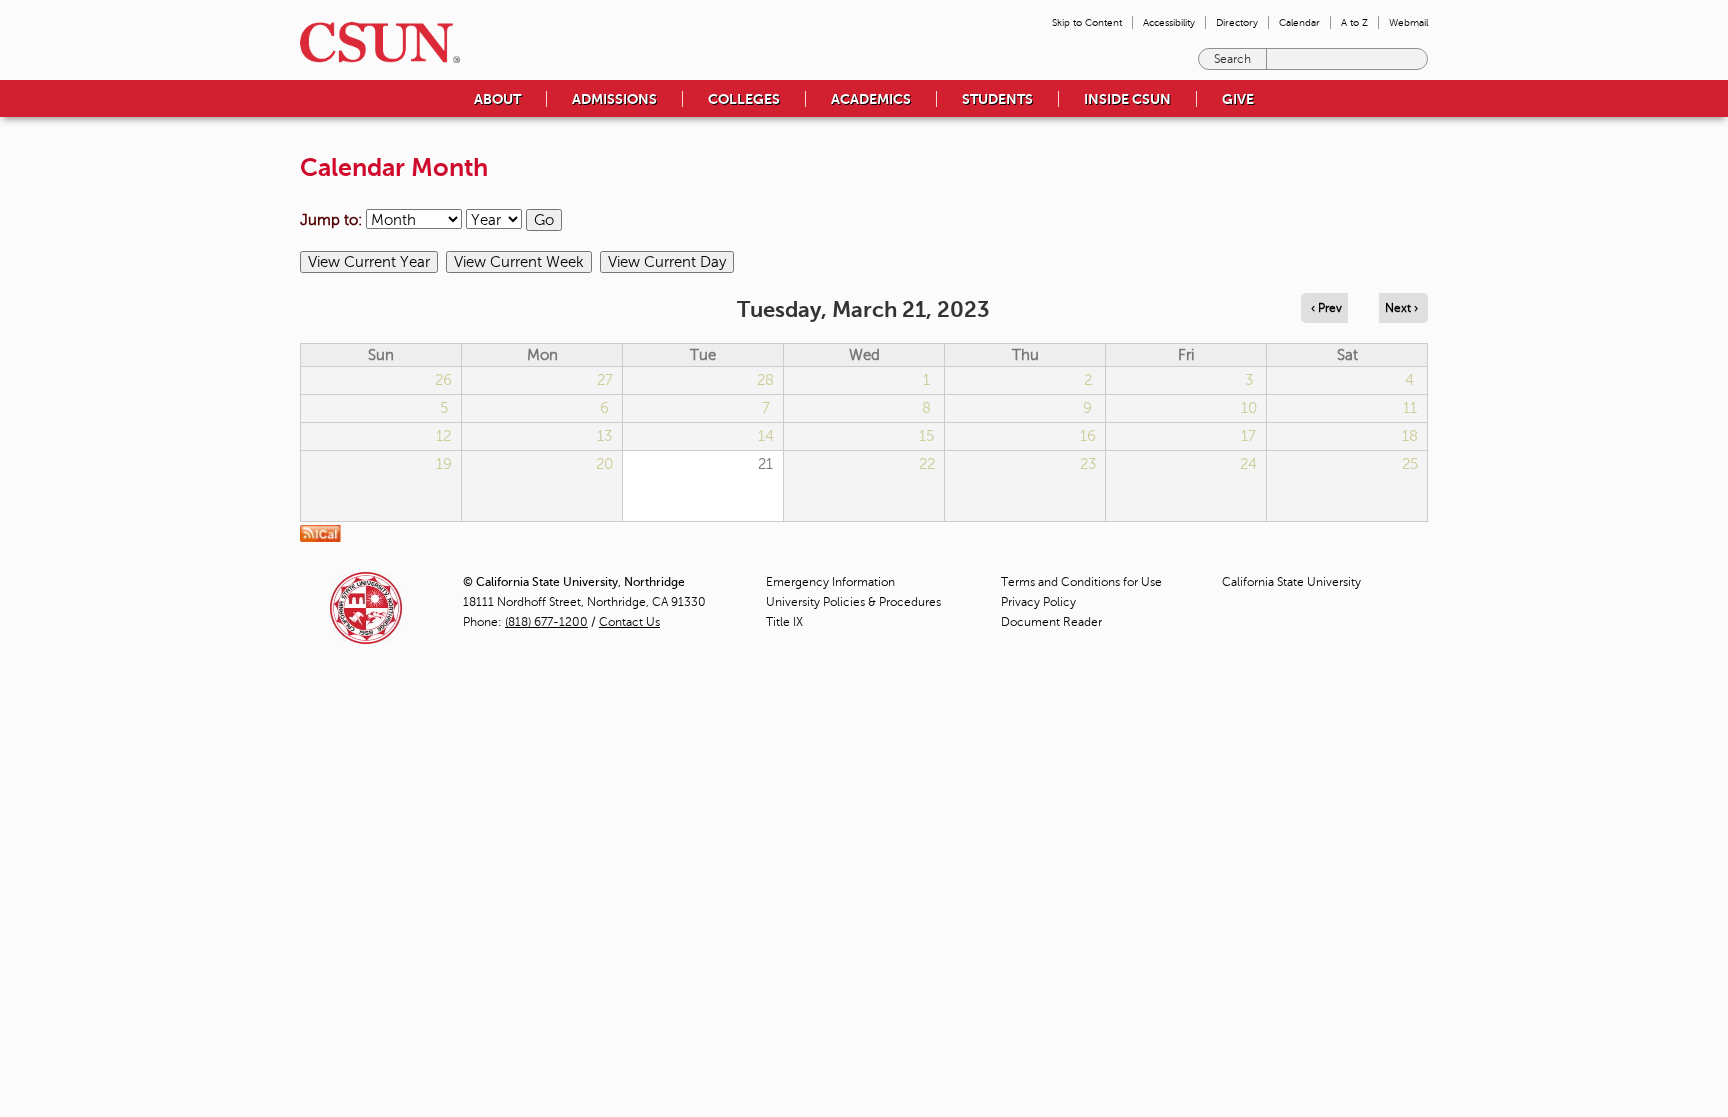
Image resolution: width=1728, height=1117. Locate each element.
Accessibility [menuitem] (1169, 22)
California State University (1291, 582)
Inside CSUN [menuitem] (1127, 99)
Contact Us (629, 622)
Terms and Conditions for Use (1081, 582)
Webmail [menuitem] (1408, 22)
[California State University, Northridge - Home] (374, 42)
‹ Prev (1326, 308)
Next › (1401, 308)
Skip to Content (1087, 22)
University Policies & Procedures (853, 602)
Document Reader (1051, 622)
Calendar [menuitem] (1299, 22)
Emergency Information (830, 582)
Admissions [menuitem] (614, 99)
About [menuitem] (497, 99)
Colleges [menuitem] (744, 99)
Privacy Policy (1038, 602)
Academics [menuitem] (871, 99)
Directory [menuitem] (1237, 22)
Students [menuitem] (997, 99)
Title (784, 622)
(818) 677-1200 (546, 622)
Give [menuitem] (1238, 99)
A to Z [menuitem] (1354, 22)
